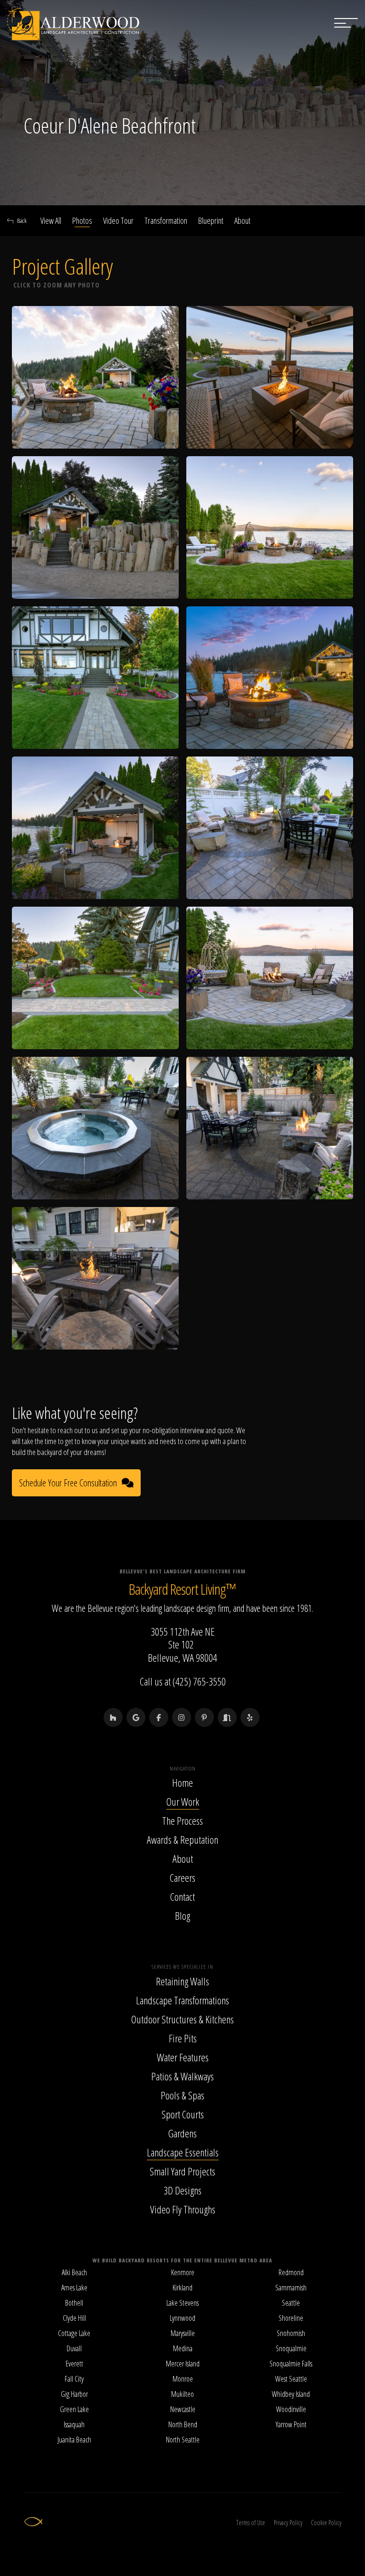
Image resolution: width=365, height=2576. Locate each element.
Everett (74, 2364)
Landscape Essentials (183, 2152)
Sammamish (291, 2288)
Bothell (74, 2303)
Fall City (74, 2379)
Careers (182, 1877)
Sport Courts (183, 2114)
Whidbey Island (291, 2394)
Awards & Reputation (182, 1839)
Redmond (291, 2272)
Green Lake (74, 2409)
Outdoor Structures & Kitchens (182, 2019)
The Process (182, 1820)
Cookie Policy (326, 2523)
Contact (182, 1896)
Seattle (291, 2303)
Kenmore (183, 2272)
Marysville (183, 2333)
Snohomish (291, 2333)
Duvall (74, 2348)
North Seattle (183, 2440)
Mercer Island (183, 2364)
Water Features (183, 2057)
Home (182, 1782)
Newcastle (183, 2409)
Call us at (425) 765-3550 (183, 1681)
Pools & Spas (182, 2095)
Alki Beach (74, 2272)
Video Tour (118, 220)
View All (51, 220)
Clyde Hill (74, 2318)
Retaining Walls (182, 1981)
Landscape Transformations (182, 2000)
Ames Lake (74, 2288)
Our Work (183, 1801)
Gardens (182, 2133)
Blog (182, 1915)
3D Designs (182, 2190)
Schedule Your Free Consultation (68, 1483)
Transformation (166, 220)
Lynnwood (182, 2318)
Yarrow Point (291, 2424)
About (242, 220)
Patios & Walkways (182, 2076)
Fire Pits (183, 2038)
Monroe (183, 2379)
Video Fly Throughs (183, 2209)
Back (22, 220)
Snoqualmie (291, 2348)
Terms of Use (251, 2523)
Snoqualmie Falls (291, 2364)
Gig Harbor (74, 2394)
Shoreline (291, 2318)
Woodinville (291, 2409)
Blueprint (211, 220)
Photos (82, 220)
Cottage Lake (74, 2333)
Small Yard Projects (182, 2171)
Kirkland (182, 2288)
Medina (183, 2348)
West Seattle (291, 2379)
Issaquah (74, 2424)
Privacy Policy (288, 2523)
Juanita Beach (74, 2440)
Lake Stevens (182, 2303)
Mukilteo (182, 2394)
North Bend (183, 2424)
